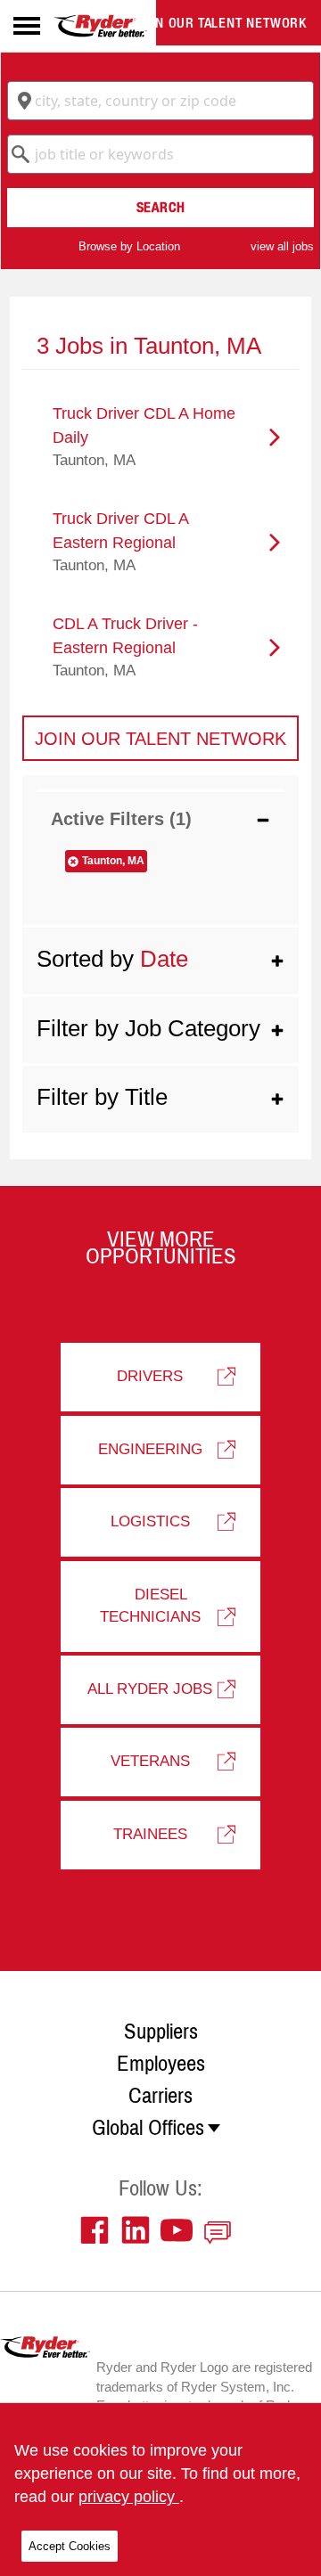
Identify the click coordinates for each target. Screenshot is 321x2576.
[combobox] (160, 101)
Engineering (150, 1449)
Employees (161, 2064)
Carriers (160, 2096)
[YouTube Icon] (181, 2230)
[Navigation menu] (27, 26)
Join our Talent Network (221, 23)
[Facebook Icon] (99, 2230)
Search (161, 207)
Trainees (150, 1834)
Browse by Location (129, 246)
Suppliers (161, 2032)
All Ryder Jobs (150, 1689)
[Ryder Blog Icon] (222, 2230)
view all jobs (282, 246)
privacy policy (129, 2497)
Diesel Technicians (150, 1606)
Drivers (150, 1376)
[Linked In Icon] (140, 2230)
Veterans (150, 1761)
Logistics (150, 1521)
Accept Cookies (70, 2546)
